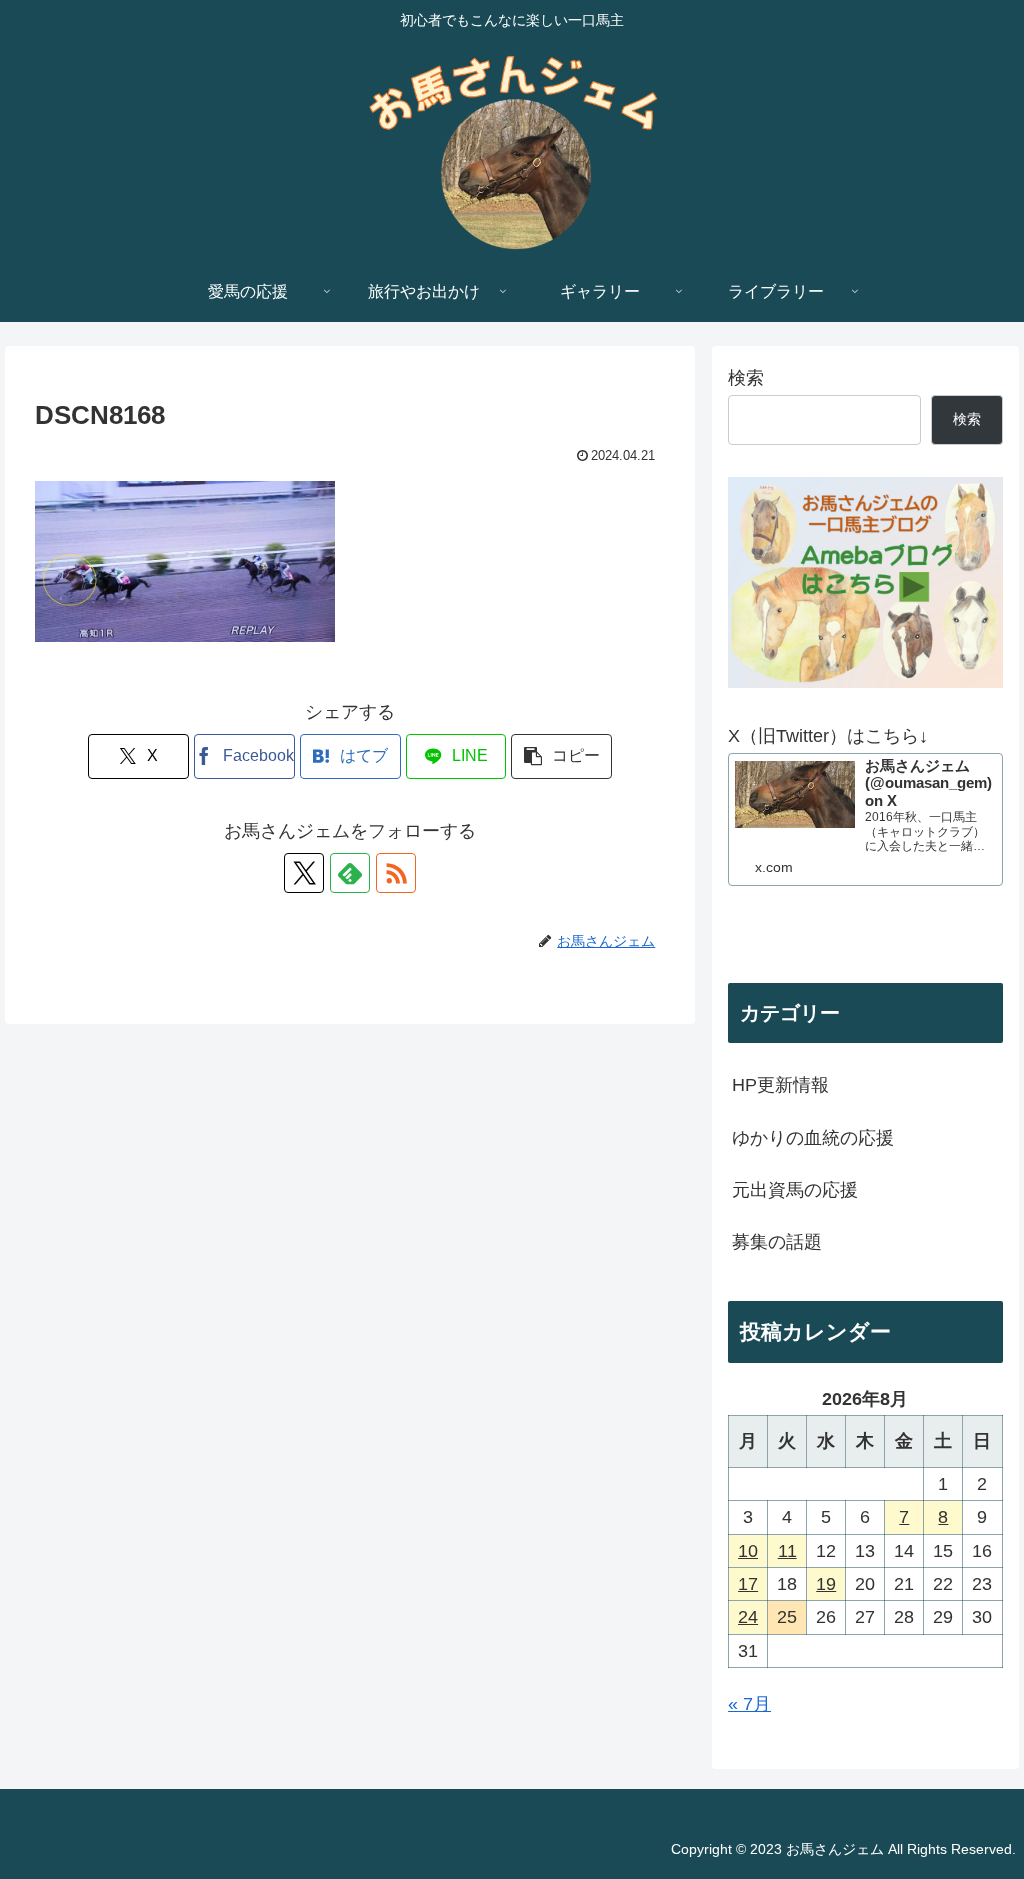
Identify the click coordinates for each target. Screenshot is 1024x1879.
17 (748, 1584)
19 (826, 1584)
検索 (746, 378)
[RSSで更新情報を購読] (396, 873)
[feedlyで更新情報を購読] (350, 873)
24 (748, 1617)
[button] (561, 756)
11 (787, 1551)
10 (748, 1551)
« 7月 (749, 1704)
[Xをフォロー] (304, 873)
